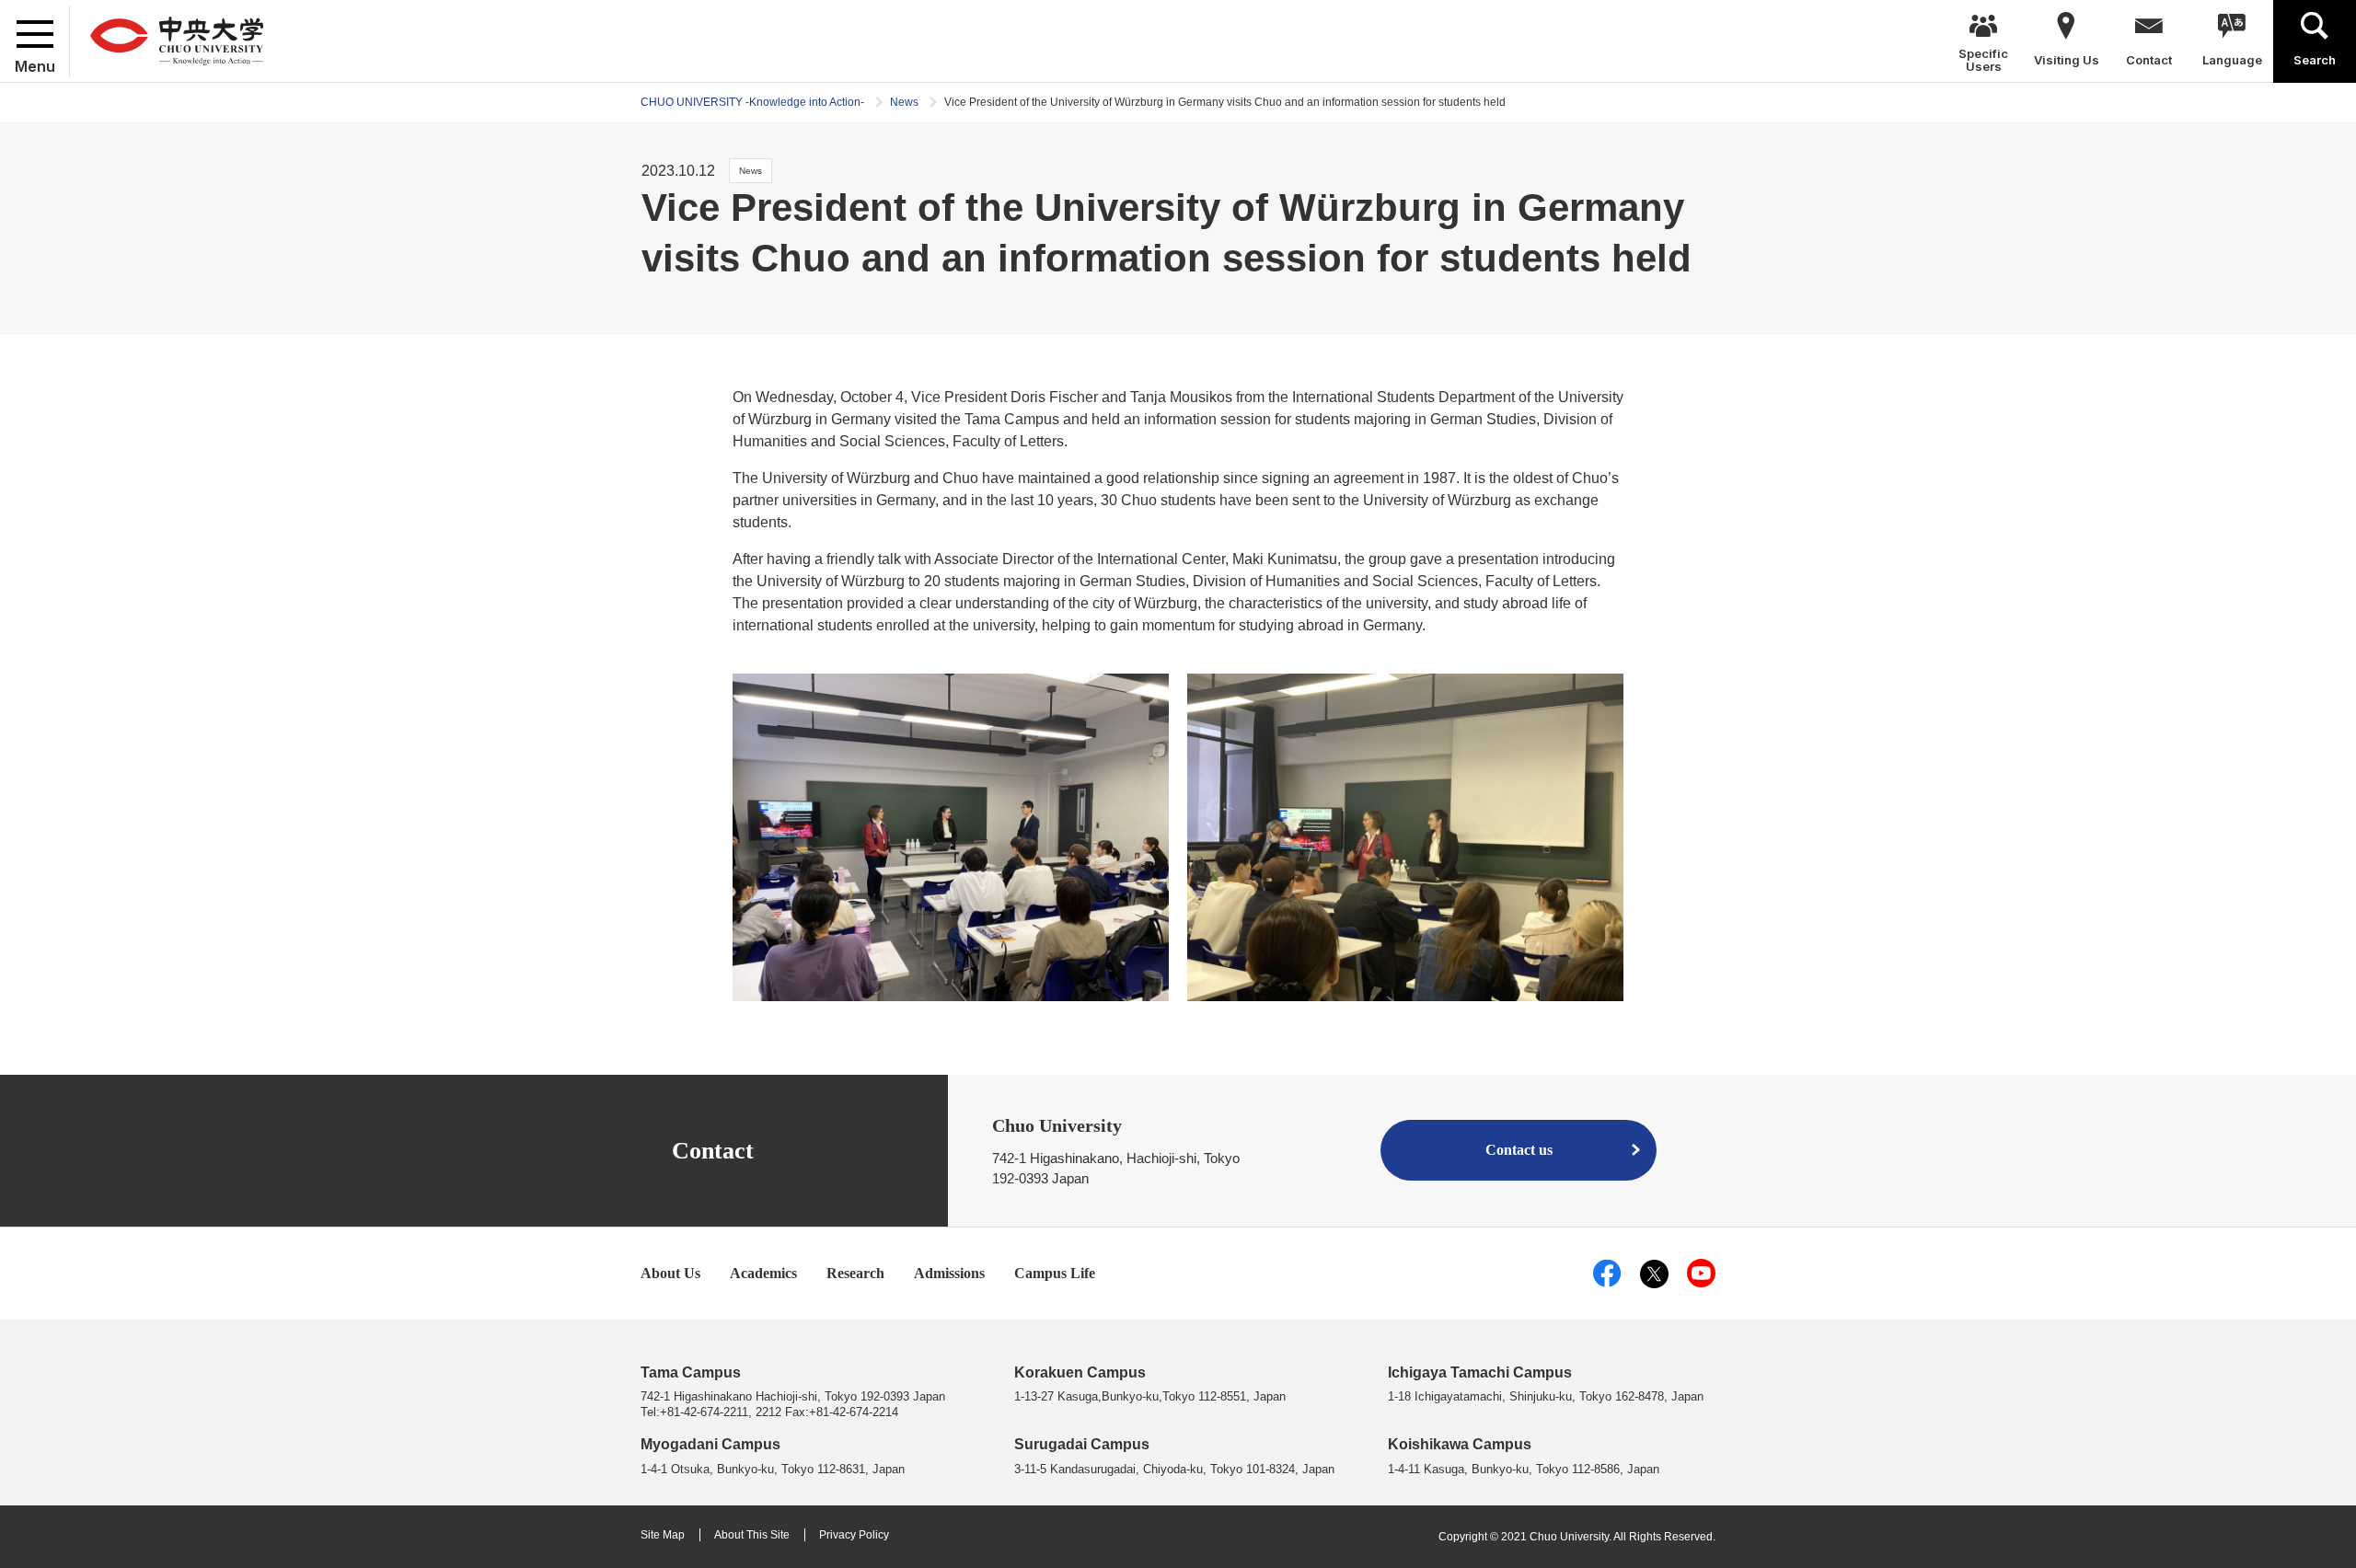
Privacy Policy (854, 1535)
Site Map (663, 1535)
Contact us (1519, 1150)
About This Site (752, 1535)
